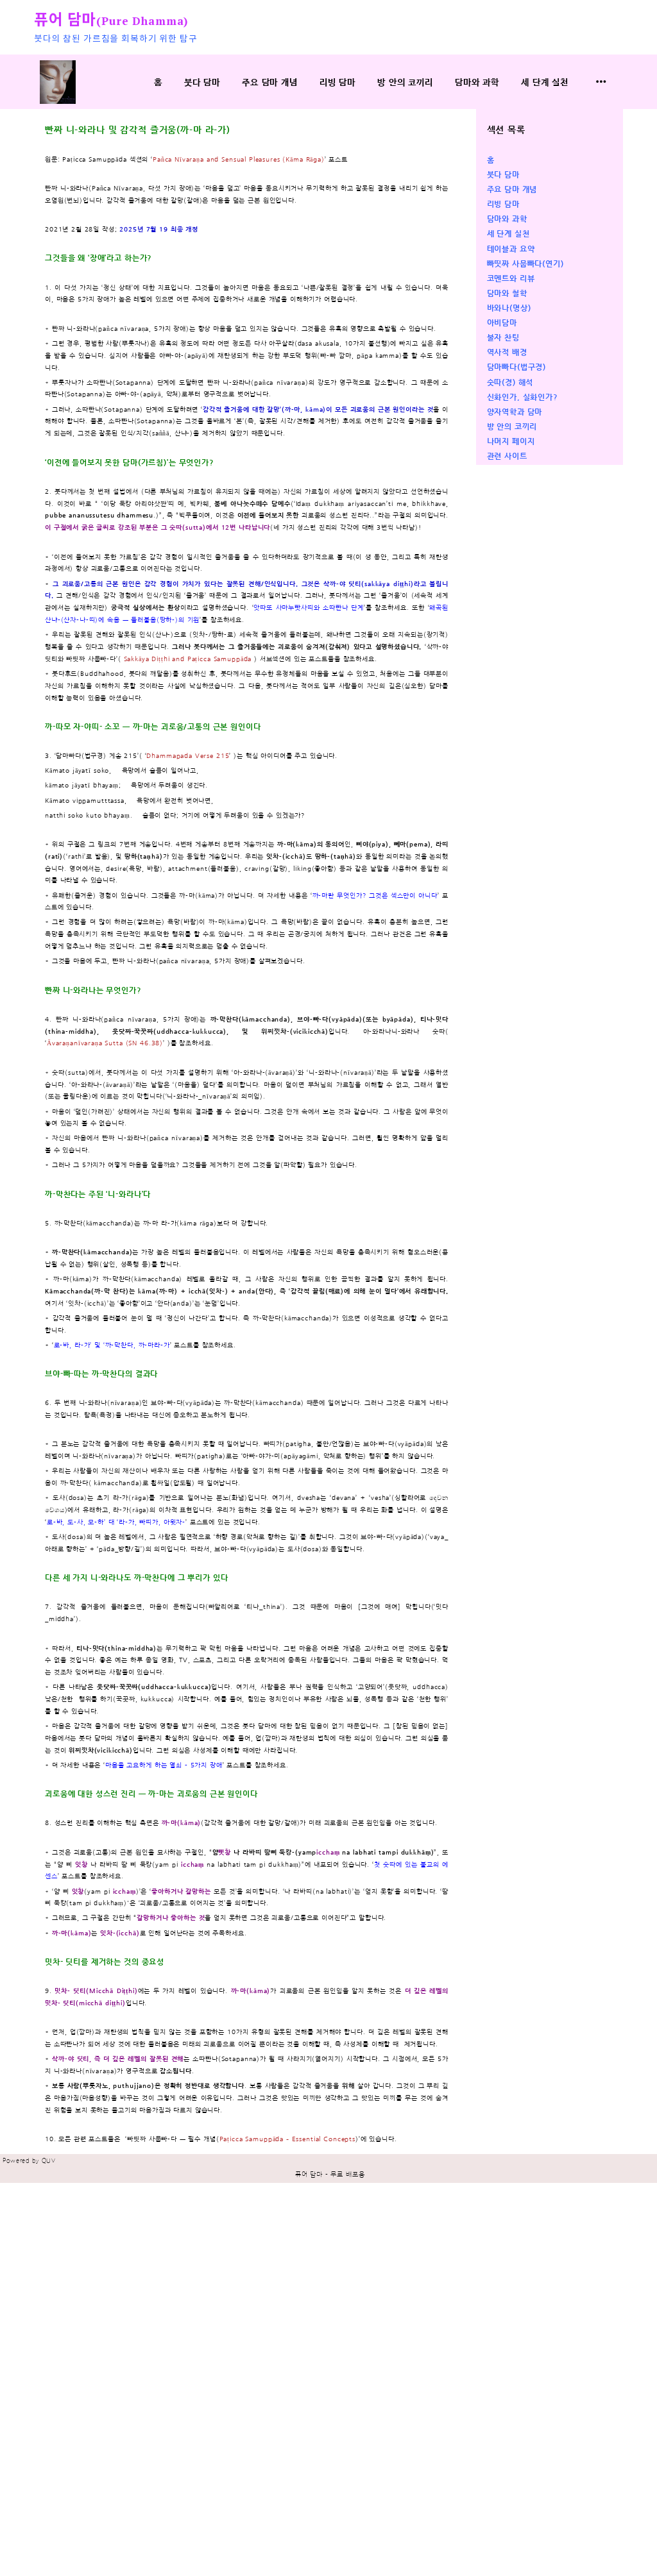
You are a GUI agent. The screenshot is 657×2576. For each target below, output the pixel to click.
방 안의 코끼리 (405, 82)
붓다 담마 (202, 82)
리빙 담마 (337, 82)
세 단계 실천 (545, 82)
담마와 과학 (477, 82)
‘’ (112, 1345)
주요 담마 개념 (270, 82)
